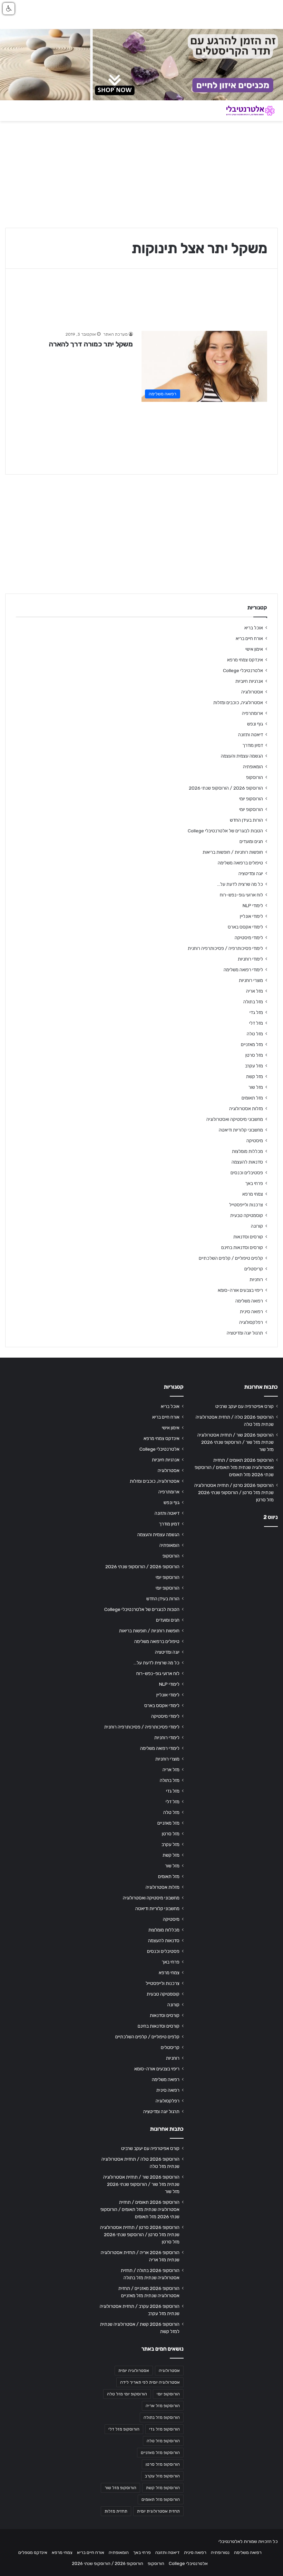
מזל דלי (256, 1023)
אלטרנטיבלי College (243, 670)
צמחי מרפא (253, 1194)
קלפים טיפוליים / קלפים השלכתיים (231, 1258)
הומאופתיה (253, 767)
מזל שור (256, 1087)
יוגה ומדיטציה (251, 873)
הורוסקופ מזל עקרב (162, 2476)
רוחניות (256, 1279)
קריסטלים (254, 1269)
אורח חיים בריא (249, 638)
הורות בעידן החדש (246, 820)
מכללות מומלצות (247, 1151)
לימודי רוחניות (250, 959)
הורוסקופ (255, 777)
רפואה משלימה (249, 1301)
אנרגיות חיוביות (249, 681)
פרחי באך (254, 1183)
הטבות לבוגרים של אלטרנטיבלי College (225, 831)
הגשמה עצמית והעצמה (242, 756)
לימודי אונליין (251, 916)
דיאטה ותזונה (251, 734)
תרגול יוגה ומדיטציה (245, 1333)
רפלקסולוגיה (251, 1322)
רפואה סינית (251, 1311)
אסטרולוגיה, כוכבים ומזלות (238, 702)
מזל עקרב (254, 1066)
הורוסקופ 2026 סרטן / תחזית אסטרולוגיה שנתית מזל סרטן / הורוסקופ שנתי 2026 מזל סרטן (234, 1492)
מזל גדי (256, 1012)
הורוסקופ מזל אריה (163, 2406)
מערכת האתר (115, 334)
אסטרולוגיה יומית (134, 2371)
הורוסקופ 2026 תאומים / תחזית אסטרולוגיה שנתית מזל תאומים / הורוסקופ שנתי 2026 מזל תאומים (234, 1467)
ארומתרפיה (252, 713)
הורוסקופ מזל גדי (164, 2429)
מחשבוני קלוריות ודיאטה (241, 1130)
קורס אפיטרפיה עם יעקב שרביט (245, 1406)
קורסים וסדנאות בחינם (242, 1247)
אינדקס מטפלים (33, 2552)
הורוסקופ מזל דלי (124, 2429)
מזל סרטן (254, 1055)
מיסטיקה (255, 1140)
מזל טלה (255, 1034)
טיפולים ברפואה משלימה (240, 863)
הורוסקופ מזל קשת (163, 2488)
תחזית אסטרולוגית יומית (158, 2511)
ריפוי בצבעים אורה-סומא (240, 1290)
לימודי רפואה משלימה (243, 970)
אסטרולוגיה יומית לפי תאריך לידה (150, 2382)
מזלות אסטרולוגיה (246, 1108)
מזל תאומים (252, 1098)
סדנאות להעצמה (247, 1162)
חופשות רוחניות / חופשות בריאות (233, 852)
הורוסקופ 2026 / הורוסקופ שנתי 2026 (226, 788)
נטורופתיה (220, 2552)
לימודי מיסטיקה (249, 937)
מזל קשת (255, 1076)
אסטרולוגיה (252, 692)
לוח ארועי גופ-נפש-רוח (241, 895)
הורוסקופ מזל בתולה (162, 2417)
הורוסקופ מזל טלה (163, 2441)
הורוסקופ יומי (251, 799)
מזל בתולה (253, 1002)
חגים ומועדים (251, 841)
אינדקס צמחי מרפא (245, 660)
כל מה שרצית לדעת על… (240, 884)
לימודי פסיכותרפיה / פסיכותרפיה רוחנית (225, 948)
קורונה (257, 1226)
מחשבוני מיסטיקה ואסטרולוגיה (235, 1119)
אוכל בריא (254, 628)
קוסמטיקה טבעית (247, 1215)
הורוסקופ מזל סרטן (163, 2464)
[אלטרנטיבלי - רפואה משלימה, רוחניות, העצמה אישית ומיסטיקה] (245, 111)
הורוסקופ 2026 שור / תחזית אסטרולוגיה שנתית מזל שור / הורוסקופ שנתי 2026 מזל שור (236, 1442)
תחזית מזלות (116, 2511)
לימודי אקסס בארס (245, 927)
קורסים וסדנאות (248, 1237)
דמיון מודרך (253, 745)
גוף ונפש (255, 724)
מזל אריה (255, 991)
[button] (9, 9)
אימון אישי (254, 649)
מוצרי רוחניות (251, 980)
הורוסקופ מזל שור (120, 2488)
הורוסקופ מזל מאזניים (160, 2453)
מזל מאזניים (252, 1044)
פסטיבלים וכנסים (247, 1173)
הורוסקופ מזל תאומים (161, 2499)
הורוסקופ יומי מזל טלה (127, 2394)
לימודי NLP (253, 905)
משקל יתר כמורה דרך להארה (91, 344)
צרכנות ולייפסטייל (246, 1205)
